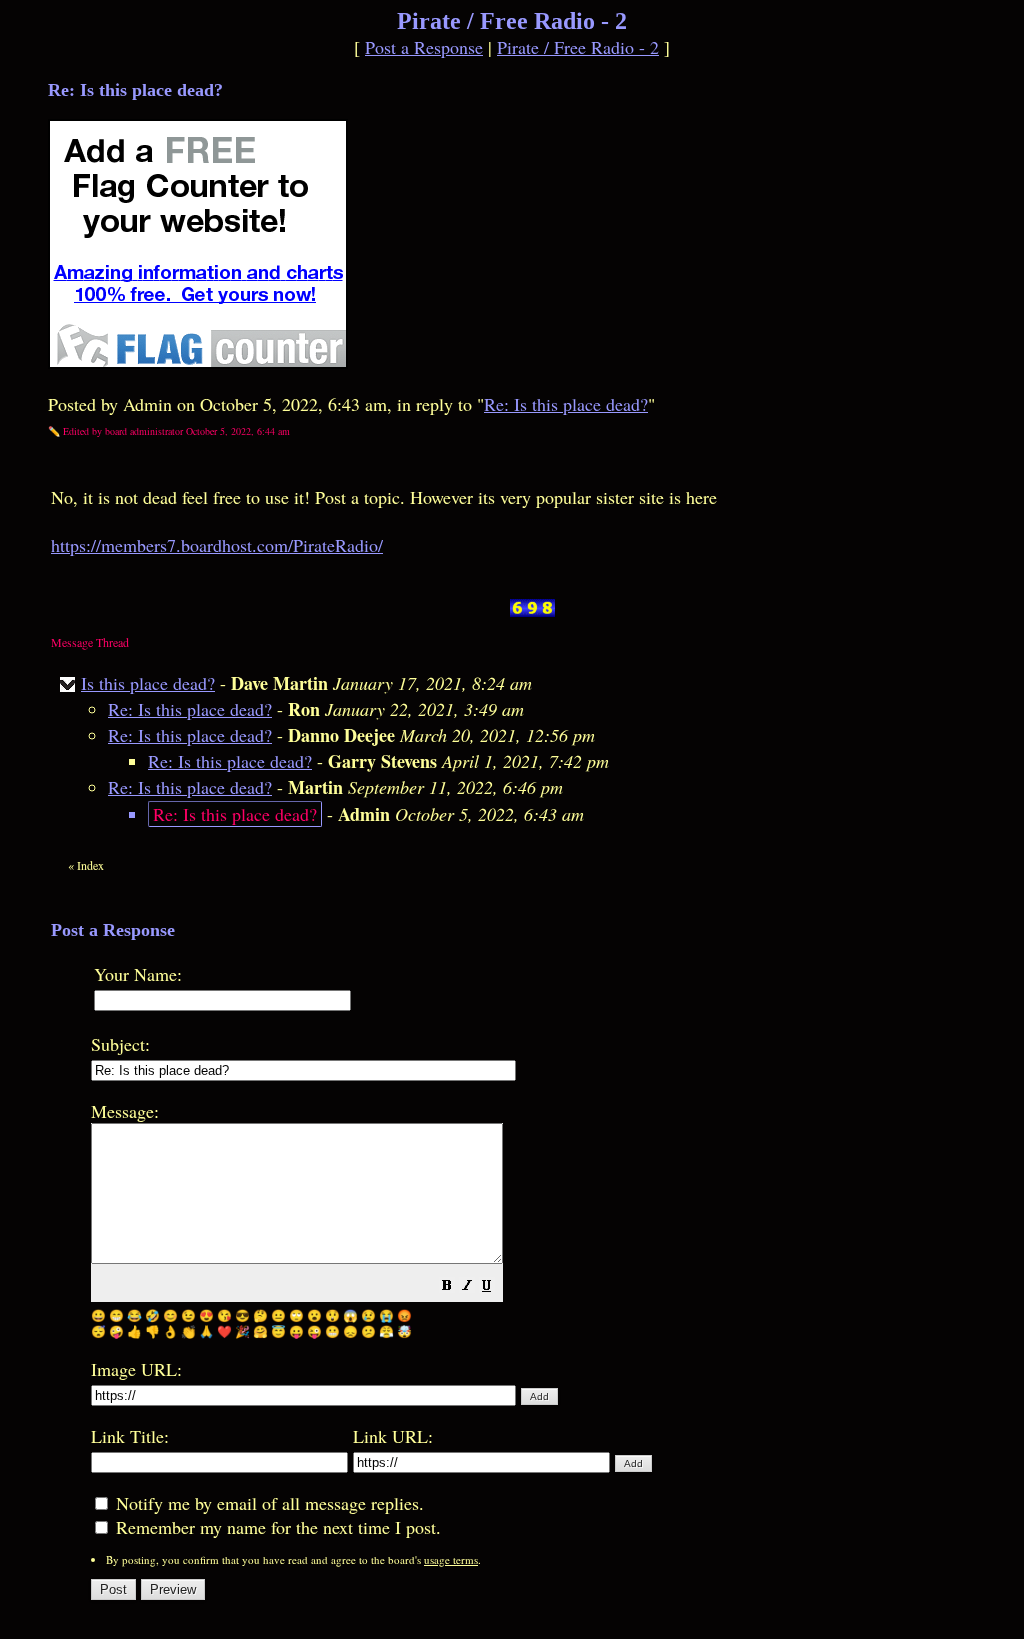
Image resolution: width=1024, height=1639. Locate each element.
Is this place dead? (148, 683)
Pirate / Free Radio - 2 (578, 47)
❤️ (224, 1331)
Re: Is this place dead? (566, 404)
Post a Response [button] (424, 47)
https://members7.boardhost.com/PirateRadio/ (217, 545)
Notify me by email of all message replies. (267, 1503)
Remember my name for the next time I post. (276, 1527)
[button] (447, 1286)
